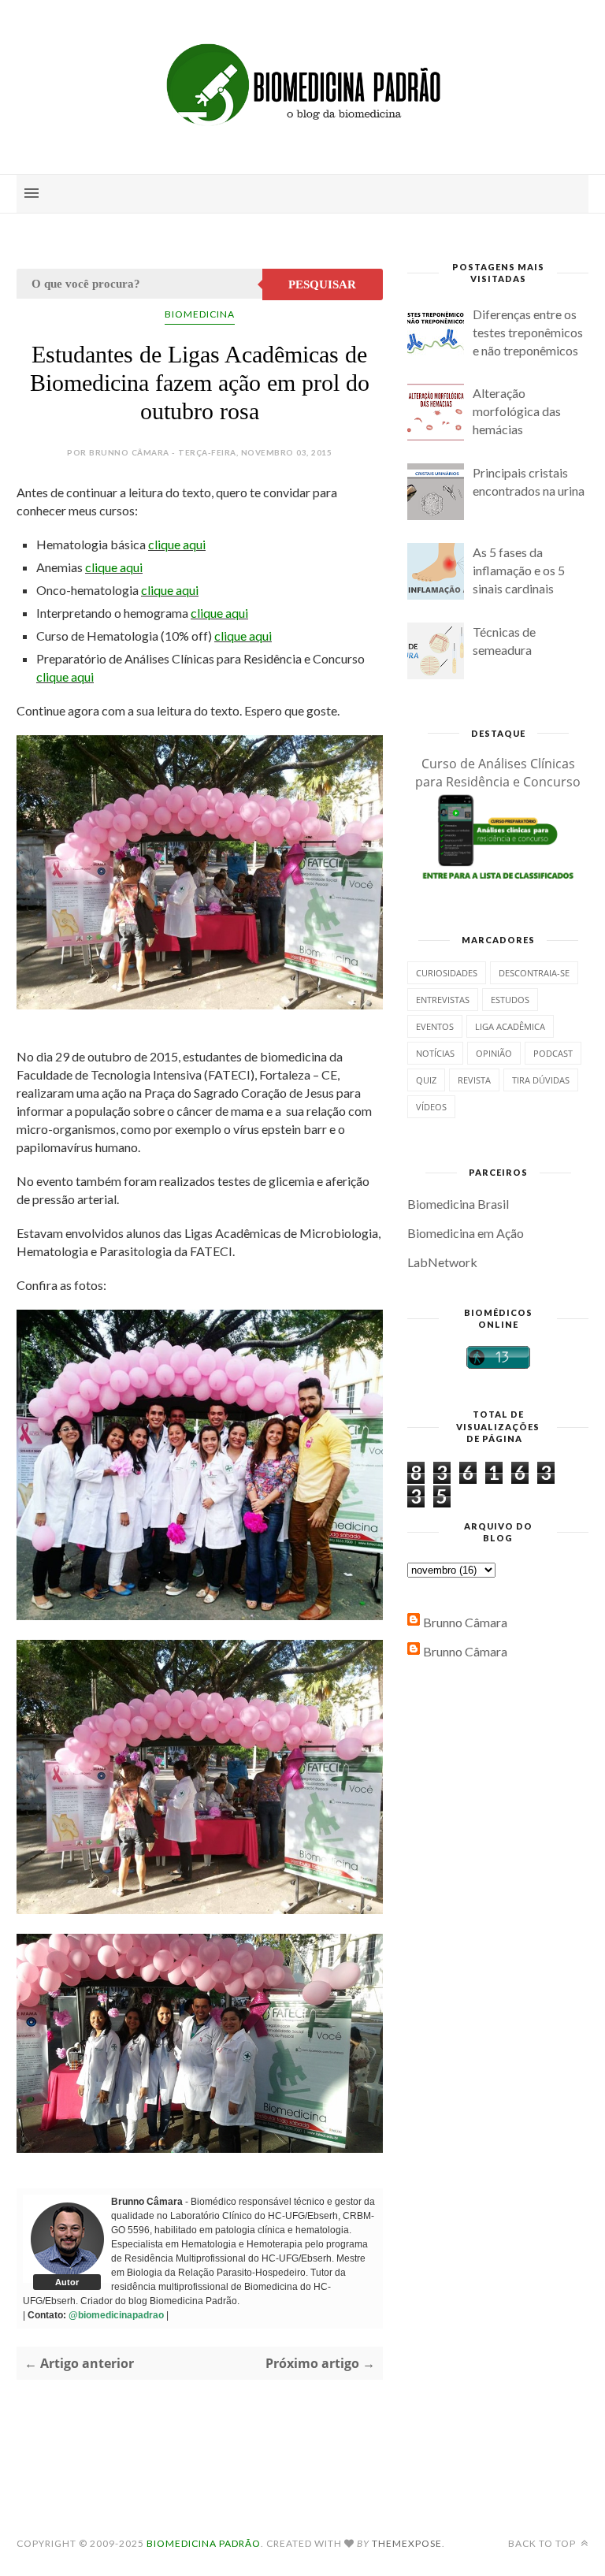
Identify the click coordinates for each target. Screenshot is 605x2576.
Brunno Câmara (465, 1622)
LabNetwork (442, 1262)
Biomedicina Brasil (458, 1204)
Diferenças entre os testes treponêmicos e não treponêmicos (528, 332)
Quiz (426, 1080)
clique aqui (177, 544)
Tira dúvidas (541, 1080)
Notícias (435, 1053)
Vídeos (431, 1107)
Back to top (543, 2543)
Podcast (553, 1053)
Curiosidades (447, 973)
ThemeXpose (407, 2543)
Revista (474, 1080)
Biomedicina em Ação (466, 1233)
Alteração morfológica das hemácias (517, 411)
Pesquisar (322, 284)
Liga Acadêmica (510, 1026)
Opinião (494, 1053)
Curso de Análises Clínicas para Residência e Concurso (498, 773)
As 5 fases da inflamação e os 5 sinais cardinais (519, 570)
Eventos (435, 1026)
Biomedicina (200, 314)
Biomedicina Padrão (204, 2543)
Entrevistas (443, 1000)
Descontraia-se (534, 973)
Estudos (510, 1000)
